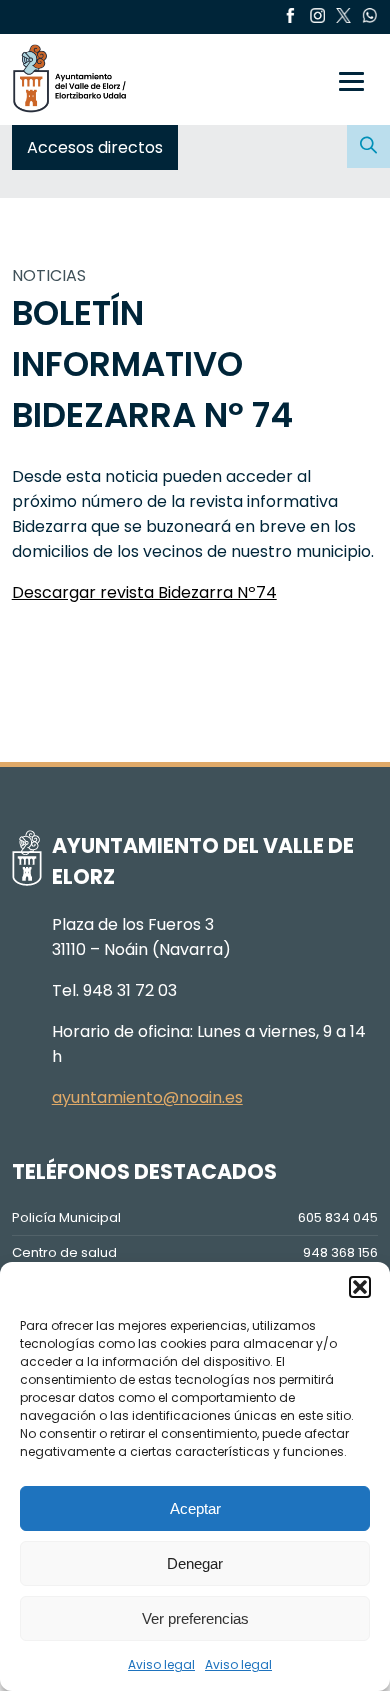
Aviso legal (161, 1664)
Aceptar (195, 1508)
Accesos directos (95, 147)
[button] (360, 1287)
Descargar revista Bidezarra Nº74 (144, 592)
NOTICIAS (49, 275)
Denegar (195, 1563)
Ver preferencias (195, 1618)
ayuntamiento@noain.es (147, 1097)
